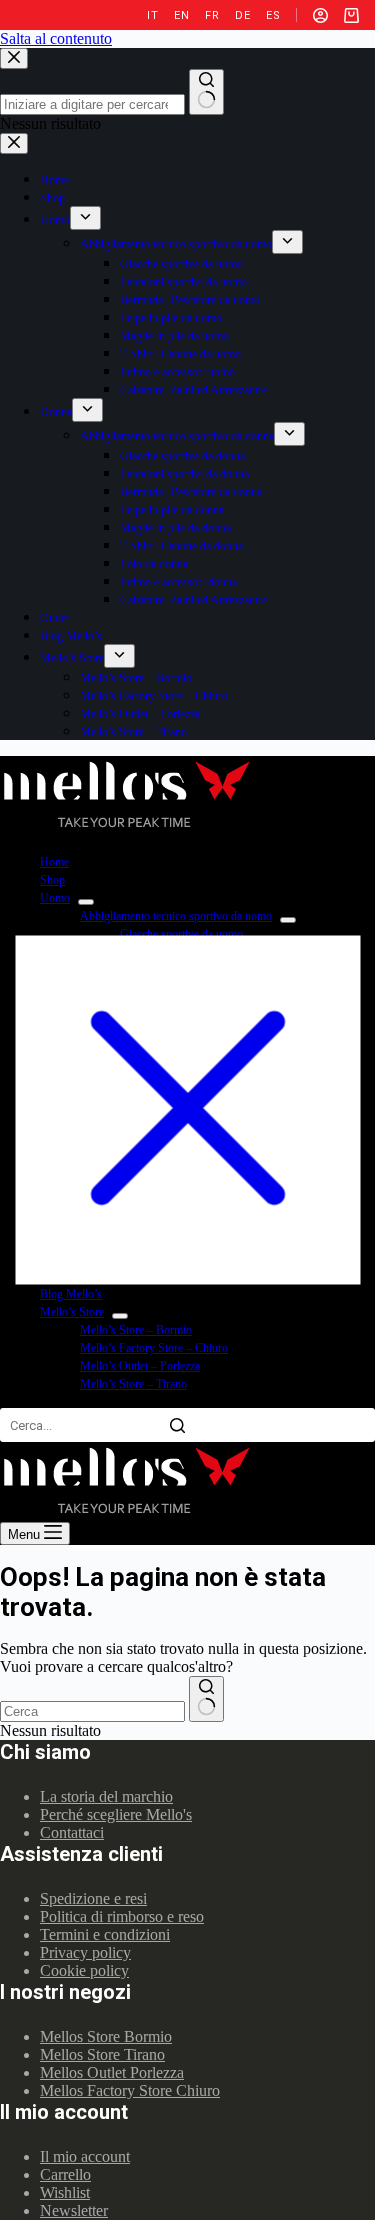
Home (54, 862)
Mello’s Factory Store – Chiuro (154, 1348)
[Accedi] (320, 15)
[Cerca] (177, 1425)
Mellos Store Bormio (106, 2036)
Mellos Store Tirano (102, 2054)
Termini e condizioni (105, 1934)
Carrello (65, 2174)
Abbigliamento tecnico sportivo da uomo (176, 916)
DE (242, 15)
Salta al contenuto (56, 38)
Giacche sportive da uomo (181, 934)
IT (152, 15)
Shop (52, 880)
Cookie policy (84, 1970)
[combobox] (92, 1711)
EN (181, 15)
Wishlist (65, 2192)
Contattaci (72, 1832)
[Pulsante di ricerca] (206, 1699)
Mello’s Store (72, 1312)
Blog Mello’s (71, 1294)
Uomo (55, 898)
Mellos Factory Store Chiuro (130, 2090)
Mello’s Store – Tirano (133, 1384)
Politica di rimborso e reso (122, 1916)
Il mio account (85, 2156)
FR (212, 15)
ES (273, 15)
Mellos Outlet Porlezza (112, 2072)
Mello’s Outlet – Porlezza (140, 1366)
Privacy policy (85, 1952)
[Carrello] (351, 15)
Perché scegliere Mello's (116, 1814)
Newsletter (74, 2210)
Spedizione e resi (93, 1898)
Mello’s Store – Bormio (136, 1330)
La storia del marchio (106, 1796)
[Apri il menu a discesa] (86, 902)
